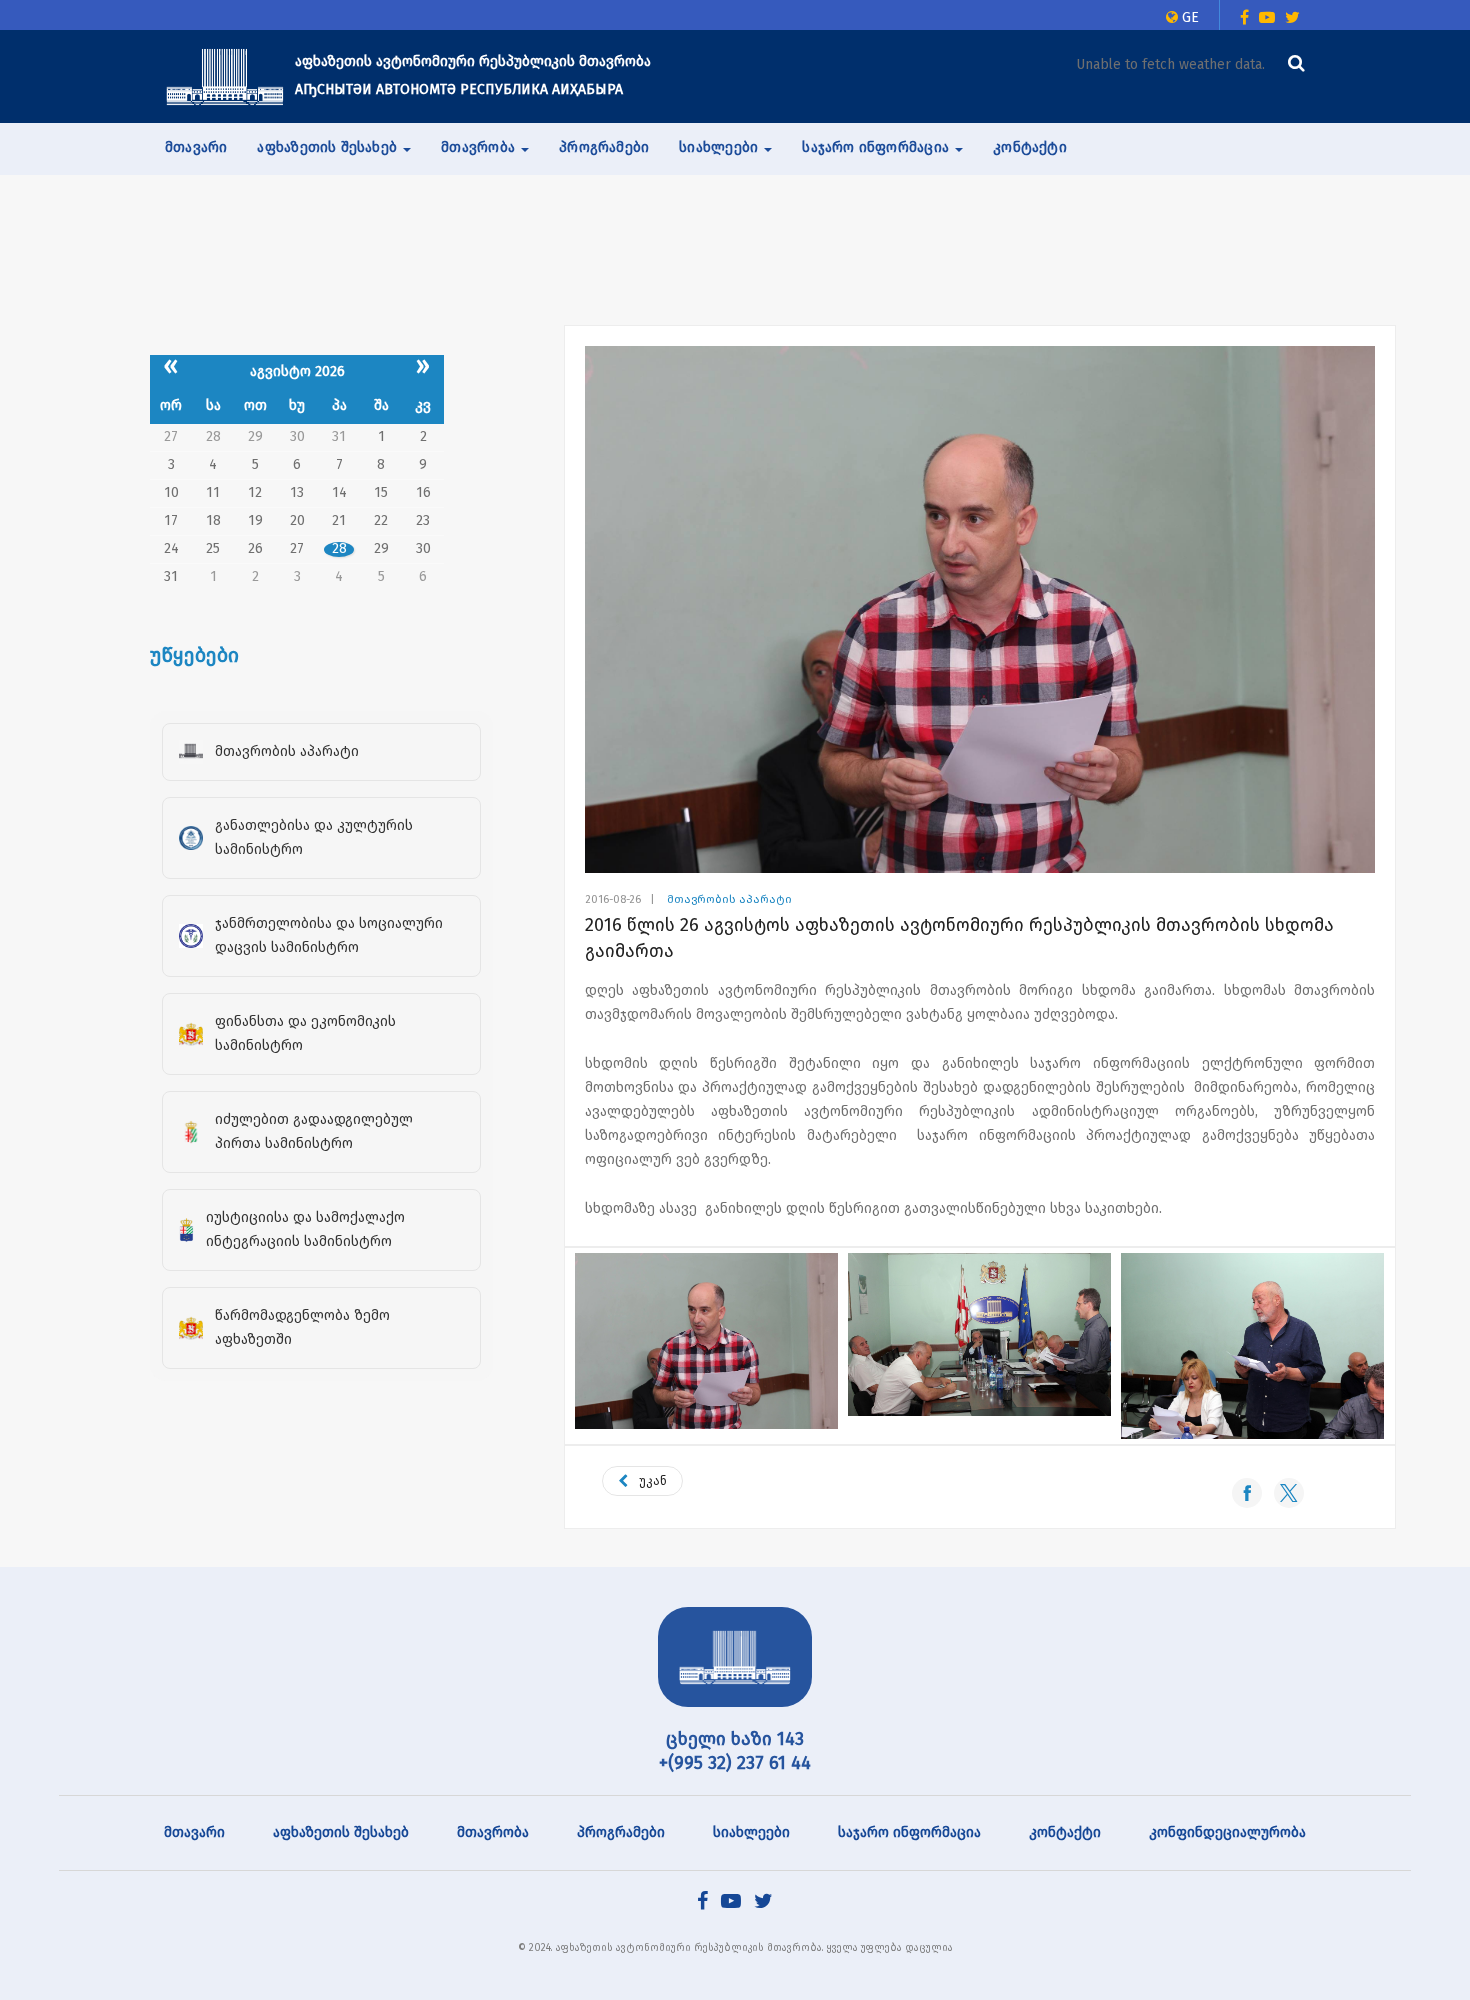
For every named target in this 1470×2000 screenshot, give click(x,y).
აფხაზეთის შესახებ (341, 1832)
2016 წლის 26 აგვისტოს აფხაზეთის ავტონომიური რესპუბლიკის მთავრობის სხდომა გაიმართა (959, 938)
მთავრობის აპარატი (729, 899)
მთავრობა (493, 1832)
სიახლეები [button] (720, 147)
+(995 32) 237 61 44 (735, 1763)
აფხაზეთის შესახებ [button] (329, 147)
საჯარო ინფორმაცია (909, 1832)
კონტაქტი (1030, 147)
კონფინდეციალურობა (1227, 1832)
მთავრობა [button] (480, 147)
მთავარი (196, 147)
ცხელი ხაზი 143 (735, 1739)
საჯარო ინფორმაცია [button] (877, 147)
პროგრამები (604, 147)
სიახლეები (751, 1832)
